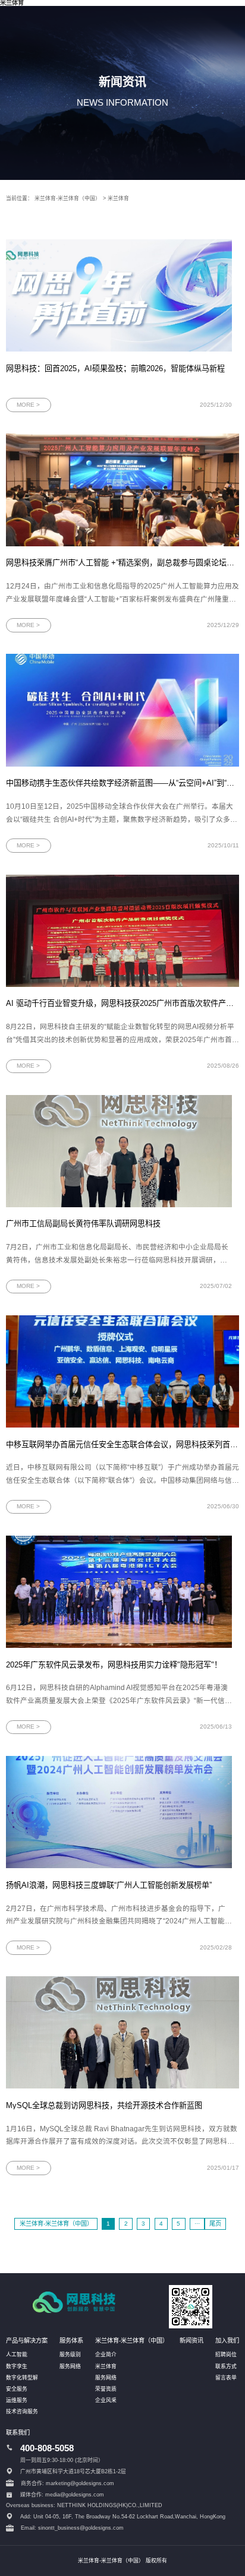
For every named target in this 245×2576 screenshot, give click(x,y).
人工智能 (17, 2355)
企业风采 (106, 2400)
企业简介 (106, 2355)
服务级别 (70, 2355)
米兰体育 (118, 198)
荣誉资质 (106, 2389)
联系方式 (226, 2366)
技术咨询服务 (22, 2412)
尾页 (215, 2224)
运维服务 (17, 2400)
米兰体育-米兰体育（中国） (67, 198)
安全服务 (17, 2389)
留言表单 (226, 2378)
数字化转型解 (22, 2378)
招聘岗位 (226, 2355)
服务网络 (70, 2366)
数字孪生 (17, 2366)
